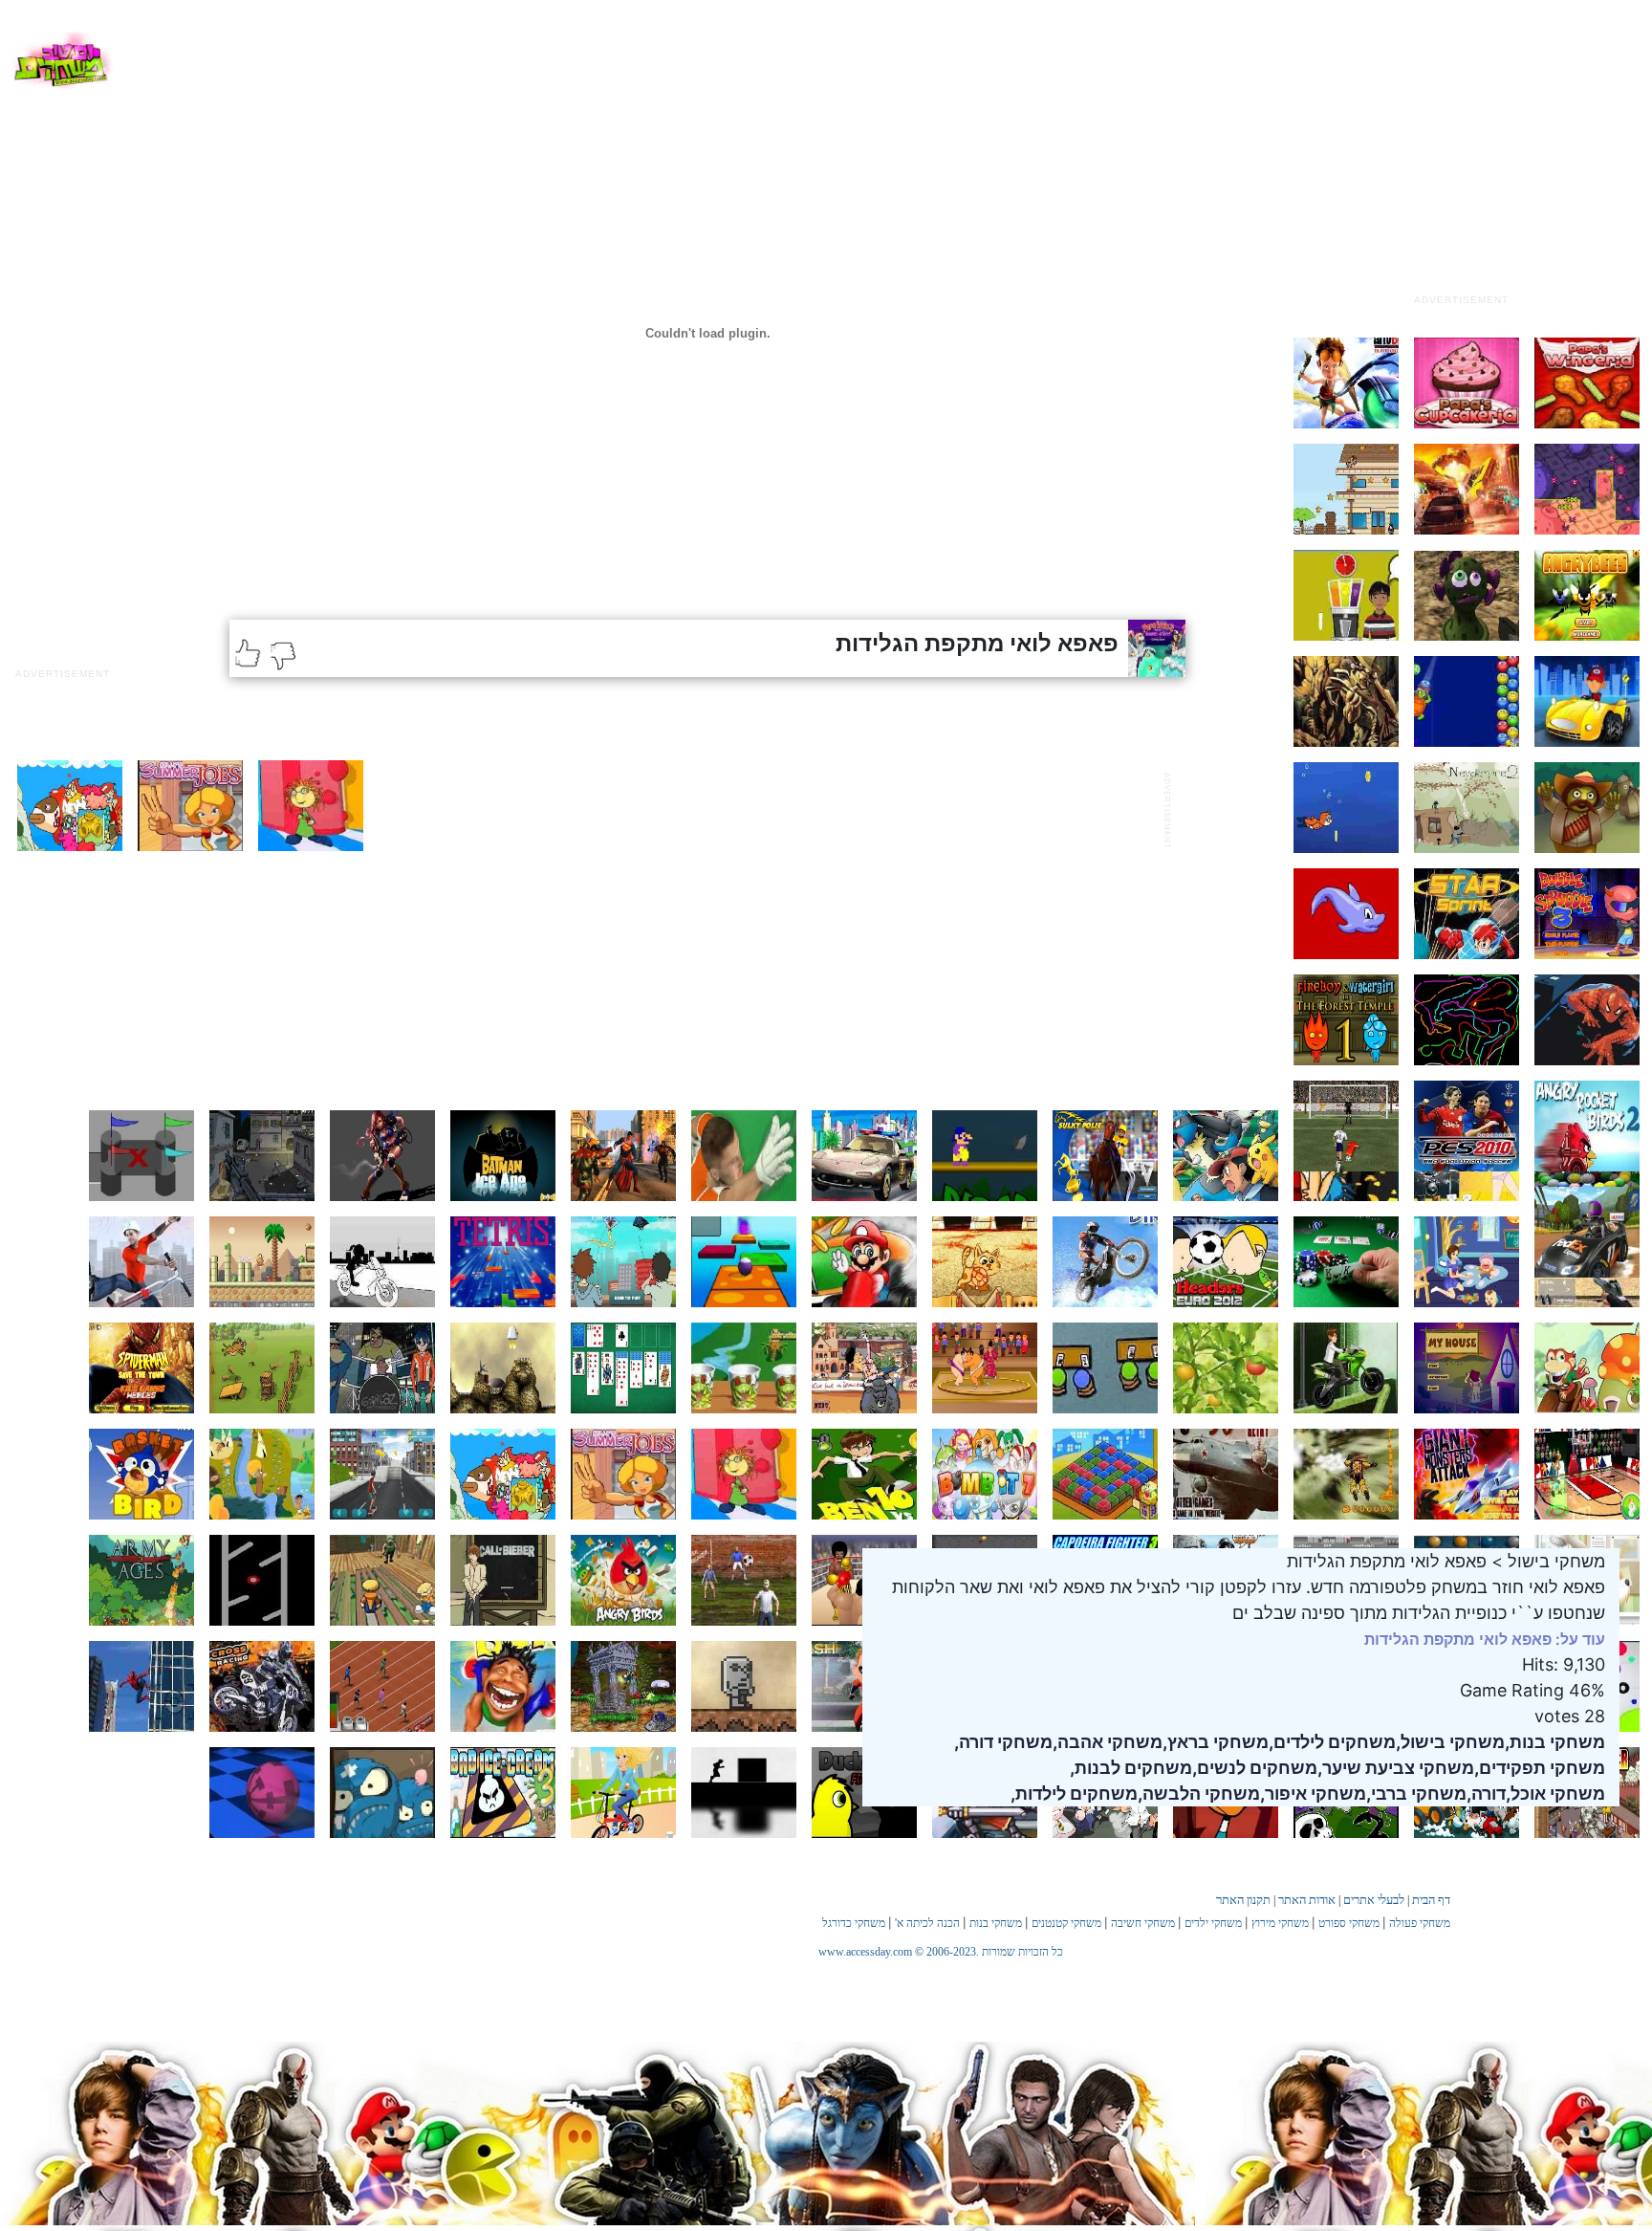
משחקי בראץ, (1216, 1742)
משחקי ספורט (1349, 1923)
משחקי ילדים (1213, 1923)
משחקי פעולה (1420, 1923)
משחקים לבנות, (1131, 1768)
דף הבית (1431, 1900)
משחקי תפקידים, (1540, 1768)
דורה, (1486, 1794)
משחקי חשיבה (1143, 1923)
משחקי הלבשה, (1199, 1794)
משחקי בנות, (1555, 1742)
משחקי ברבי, (1416, 1794)
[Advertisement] (1461, 165)
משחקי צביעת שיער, (1396, 1768)
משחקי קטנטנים (1066, 1923)
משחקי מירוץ (1280, 1923)
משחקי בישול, (1450, 1742)
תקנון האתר (1243, 1900)
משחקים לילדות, (1074, 1794)
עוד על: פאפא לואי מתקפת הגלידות (1485, 1639)
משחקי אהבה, (1108, 1742)
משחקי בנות (996, 1923)
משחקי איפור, (1313, 1794)
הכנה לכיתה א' (927, 1923)
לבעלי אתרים (1374, 1900)
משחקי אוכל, (1555, 1794)
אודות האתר (1307, 1900)
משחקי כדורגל (854, 1923)
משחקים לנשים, (1255, 1768)
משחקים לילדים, (1332, 1742)
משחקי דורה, (1003, 1742)
